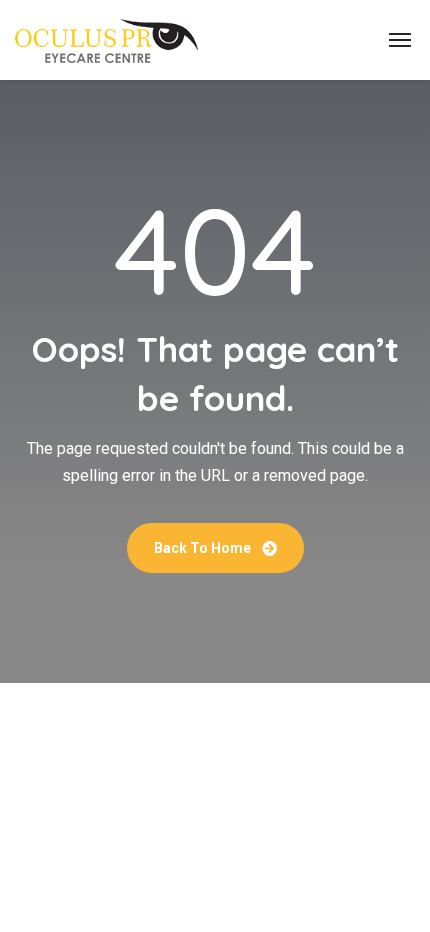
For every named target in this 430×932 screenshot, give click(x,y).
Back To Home (204, 548)
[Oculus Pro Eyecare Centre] (106, 40)
